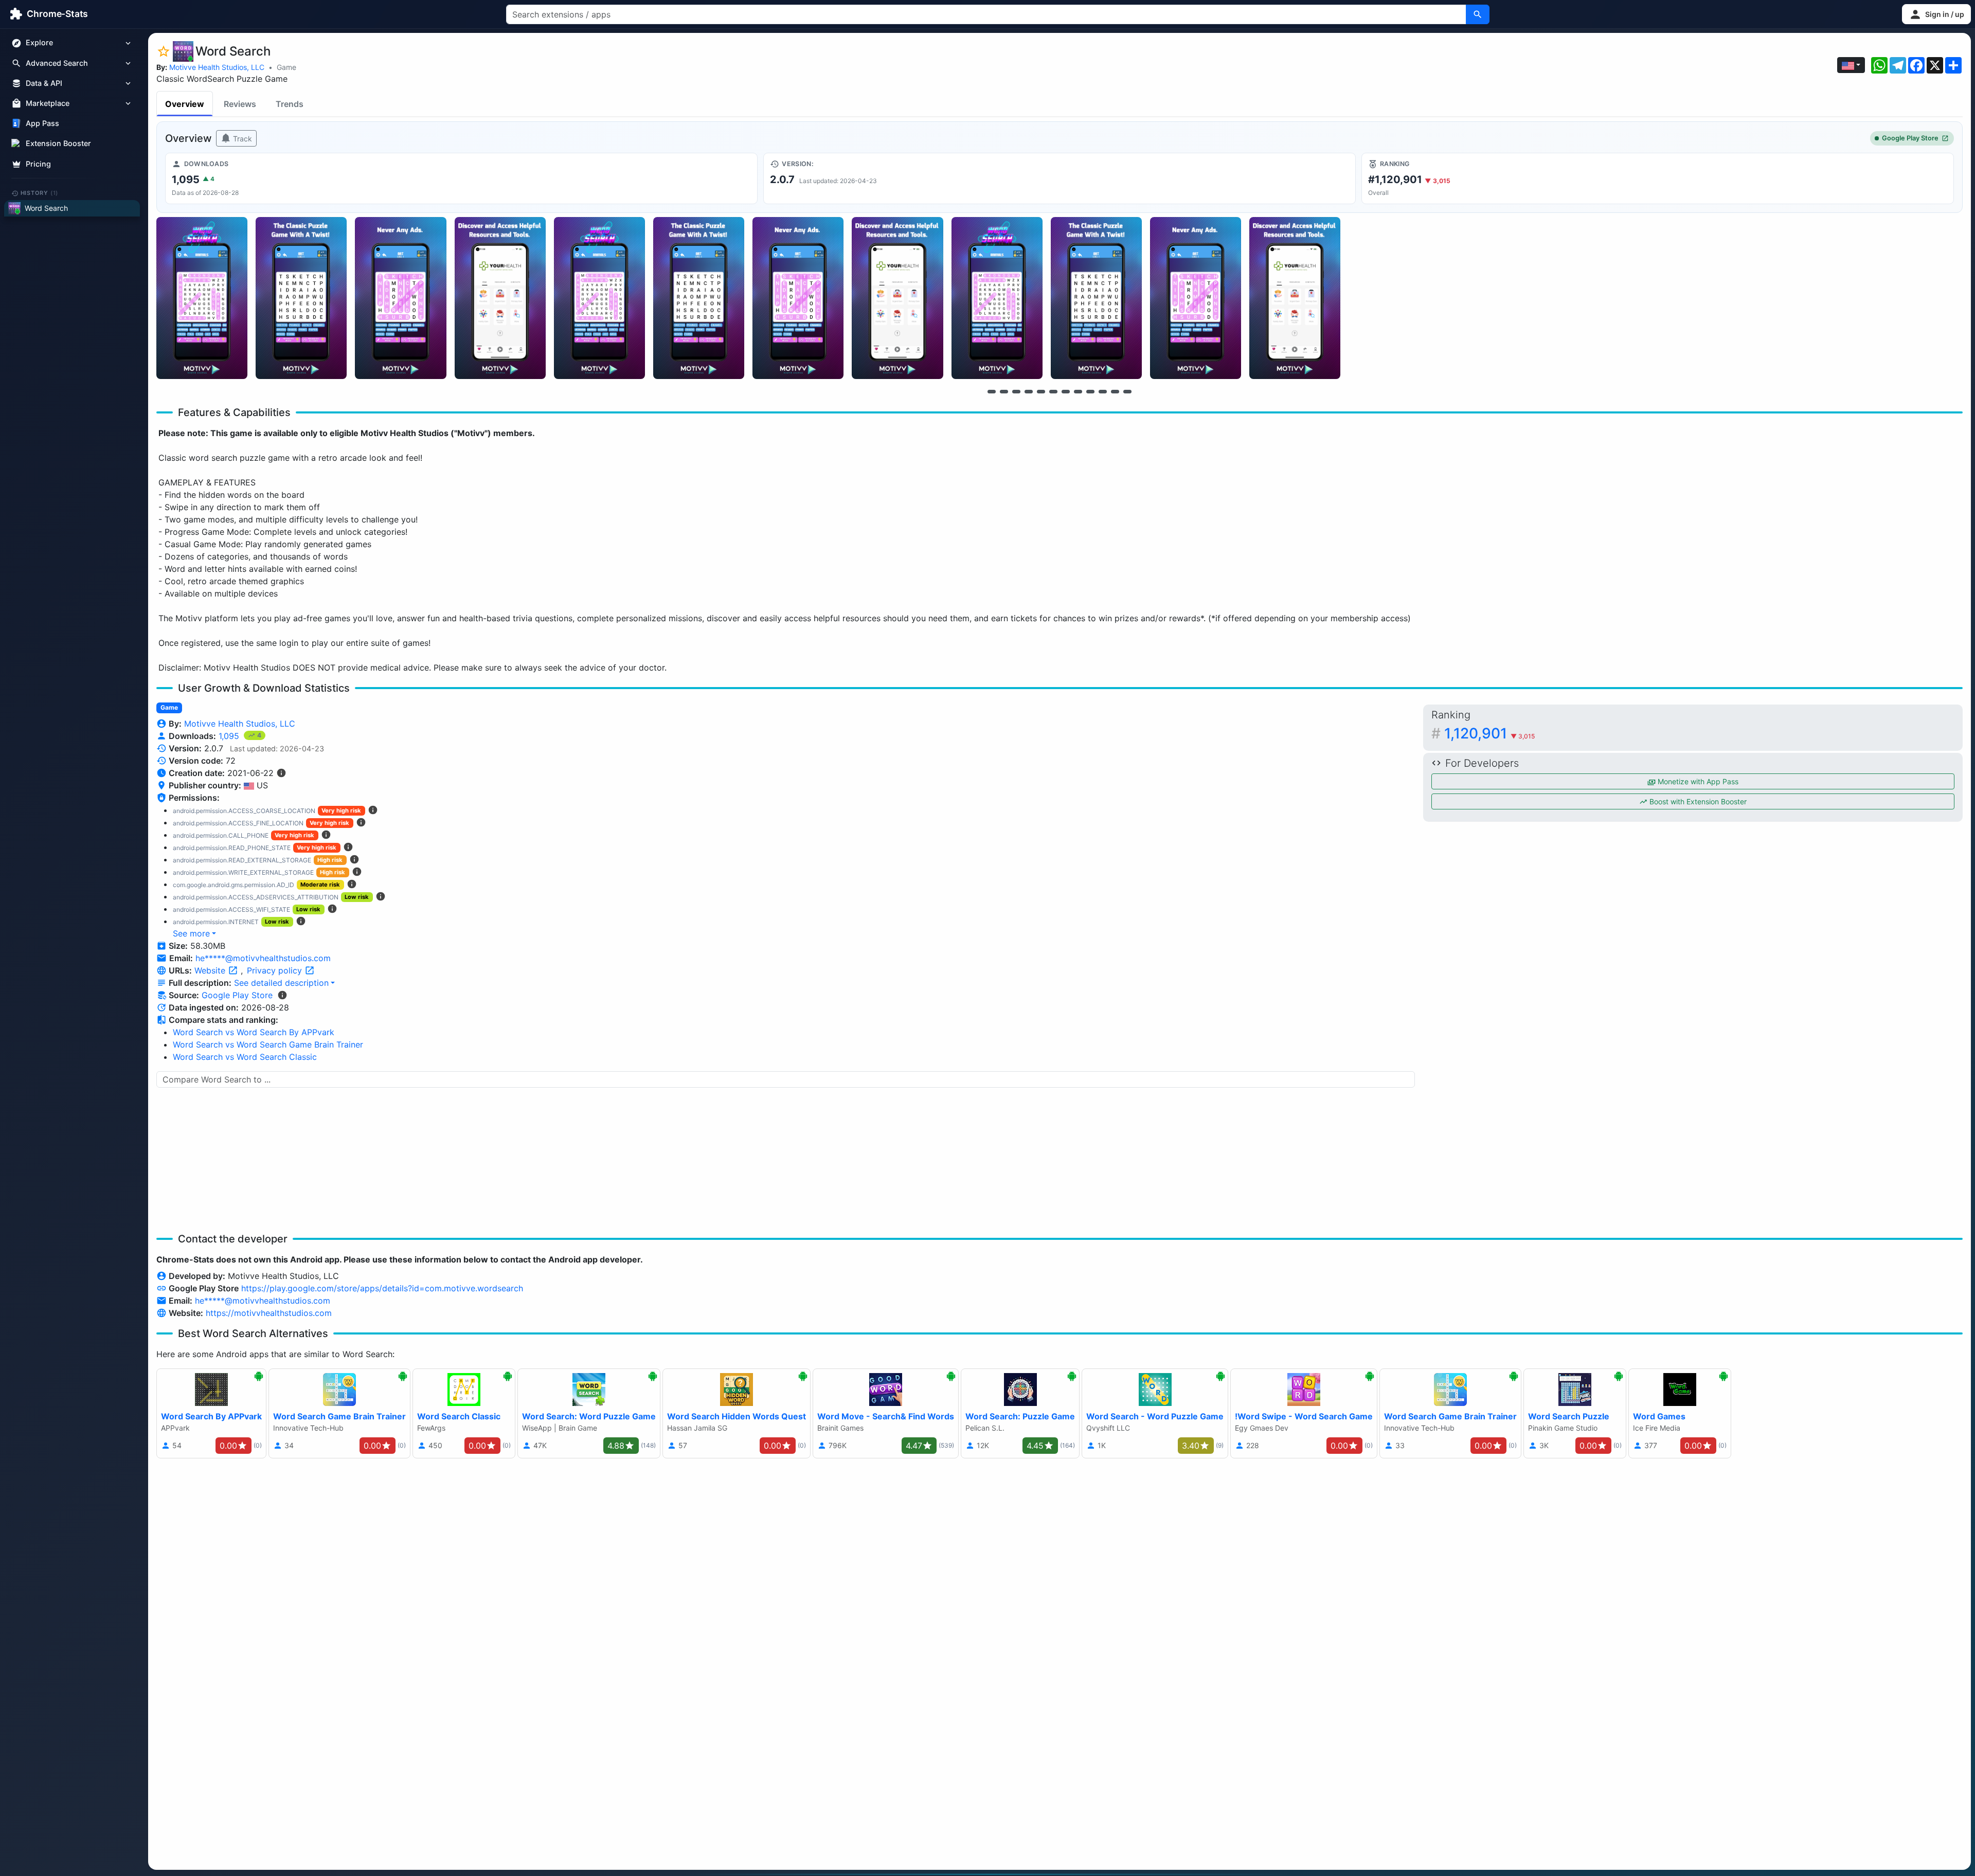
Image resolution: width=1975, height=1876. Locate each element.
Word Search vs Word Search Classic (245, 1057)
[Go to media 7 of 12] (1066, 391)
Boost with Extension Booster (1697, 801)
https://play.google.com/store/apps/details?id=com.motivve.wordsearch (382, 1288)
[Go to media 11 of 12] (1115, 391)
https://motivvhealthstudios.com (269, 1313)
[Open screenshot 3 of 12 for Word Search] (400, 298)
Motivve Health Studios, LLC (217, 67)
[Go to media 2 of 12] (1004, 391)
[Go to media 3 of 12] (1016, 391)
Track (241, 139)
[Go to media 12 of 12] (1127, 391)
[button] (1936, 14)
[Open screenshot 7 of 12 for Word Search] (798, 298)
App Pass (42, 124)
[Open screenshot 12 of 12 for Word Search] (1295, 298)
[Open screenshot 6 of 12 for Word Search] (699, 298)
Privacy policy (276, 970)
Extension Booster (58, 144)
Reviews (240, 104)
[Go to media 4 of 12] (1029, 391)
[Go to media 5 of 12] (1041, 391)
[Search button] (1478, 14)
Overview (185, 104)
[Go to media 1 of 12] (992, 391)
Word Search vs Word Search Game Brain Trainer (268, 1044)
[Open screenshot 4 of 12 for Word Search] (500, 298)
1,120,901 (1489, 733)
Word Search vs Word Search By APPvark (254, 1032)
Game (286, 67)
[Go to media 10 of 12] (1103, 391)
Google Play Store (1910, 138)
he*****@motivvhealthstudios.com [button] (263, 958)
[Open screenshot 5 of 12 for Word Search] (599, 298)
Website (211, 970)
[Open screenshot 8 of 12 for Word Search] (897, 298)
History (40, 193)
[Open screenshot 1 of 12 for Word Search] (202, 298)
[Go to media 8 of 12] (1078, 391)
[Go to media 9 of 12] (1090, 391)
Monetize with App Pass (1697, 781)
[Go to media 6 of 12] (1053, 391)
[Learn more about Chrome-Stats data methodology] (282, 995)
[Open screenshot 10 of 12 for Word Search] (1096, 298)
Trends (290, 104)
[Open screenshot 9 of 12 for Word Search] (997, 298)
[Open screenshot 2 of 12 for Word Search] (301, 298)
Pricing (38, 164)
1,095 (230, 736)
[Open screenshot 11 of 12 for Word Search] (1196, 298)
